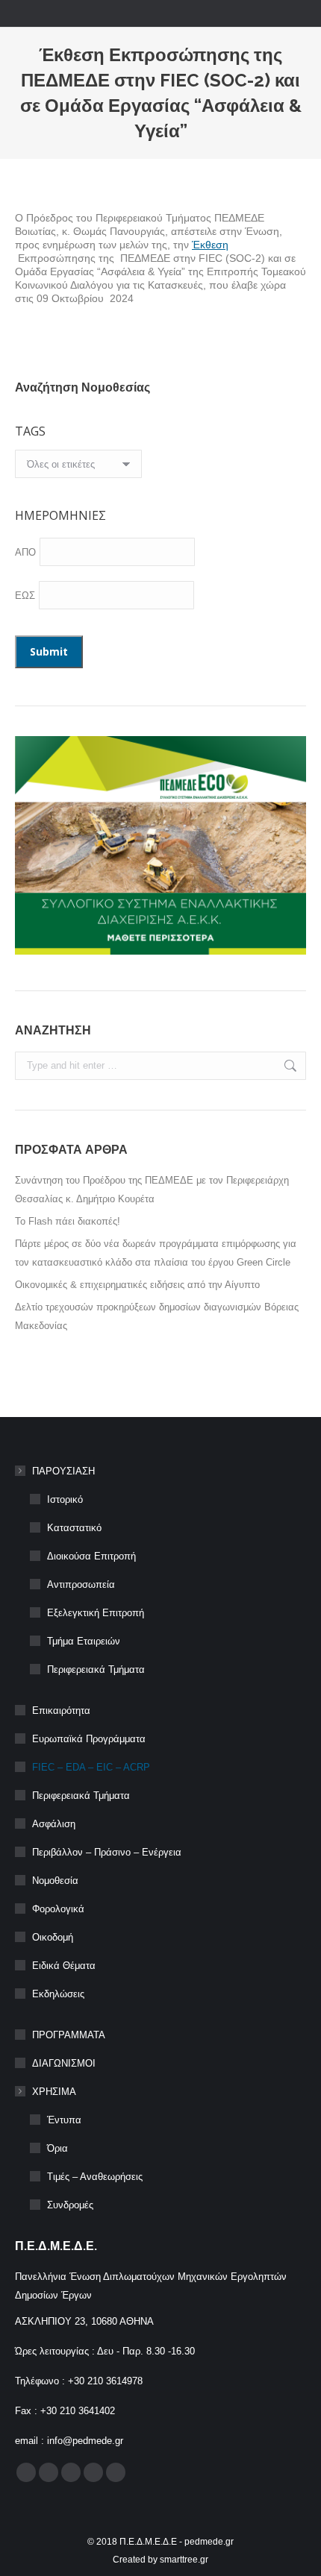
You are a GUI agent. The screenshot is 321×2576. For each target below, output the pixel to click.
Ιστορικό (65, 1499)
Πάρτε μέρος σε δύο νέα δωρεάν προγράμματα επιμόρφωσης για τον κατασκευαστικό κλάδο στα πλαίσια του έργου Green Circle (156, 1253)
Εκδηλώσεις (58, 1994)
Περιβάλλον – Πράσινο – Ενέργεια (107, 1852)
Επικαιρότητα (61, 1710)
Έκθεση (210, 245)
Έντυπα (64, 2120)
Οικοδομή (53, 1937)
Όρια (57, 2148)
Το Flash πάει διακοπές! (68, 1221)
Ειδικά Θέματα (64, 1966)
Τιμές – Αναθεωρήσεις (95, 2177)
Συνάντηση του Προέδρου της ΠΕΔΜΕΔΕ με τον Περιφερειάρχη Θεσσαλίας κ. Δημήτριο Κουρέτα (152, 1190)
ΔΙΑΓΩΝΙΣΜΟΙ (64, 2063)
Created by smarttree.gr (160, 2560)
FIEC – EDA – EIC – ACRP (91, 1767)
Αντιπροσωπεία (81, 1584)
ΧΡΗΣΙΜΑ (54, 2092)
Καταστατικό (74, 1528)
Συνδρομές (70, 2205)
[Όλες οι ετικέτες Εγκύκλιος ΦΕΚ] (78, 468)
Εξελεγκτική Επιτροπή (96, 1613)
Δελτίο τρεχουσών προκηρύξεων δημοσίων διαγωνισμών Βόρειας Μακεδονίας (157, 1316)
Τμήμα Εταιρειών (84, 1641)
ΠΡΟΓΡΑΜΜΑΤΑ (69, 2035)
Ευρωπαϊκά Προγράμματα (89, 1739)
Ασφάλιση (54, 1824)
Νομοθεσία (55, 1881)
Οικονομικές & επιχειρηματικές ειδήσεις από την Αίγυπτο (137, 1285)
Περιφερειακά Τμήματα (96, 1669)
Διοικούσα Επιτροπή (91, 1556)
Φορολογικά (58, 1909)
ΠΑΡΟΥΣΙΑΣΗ (63, 1471)
